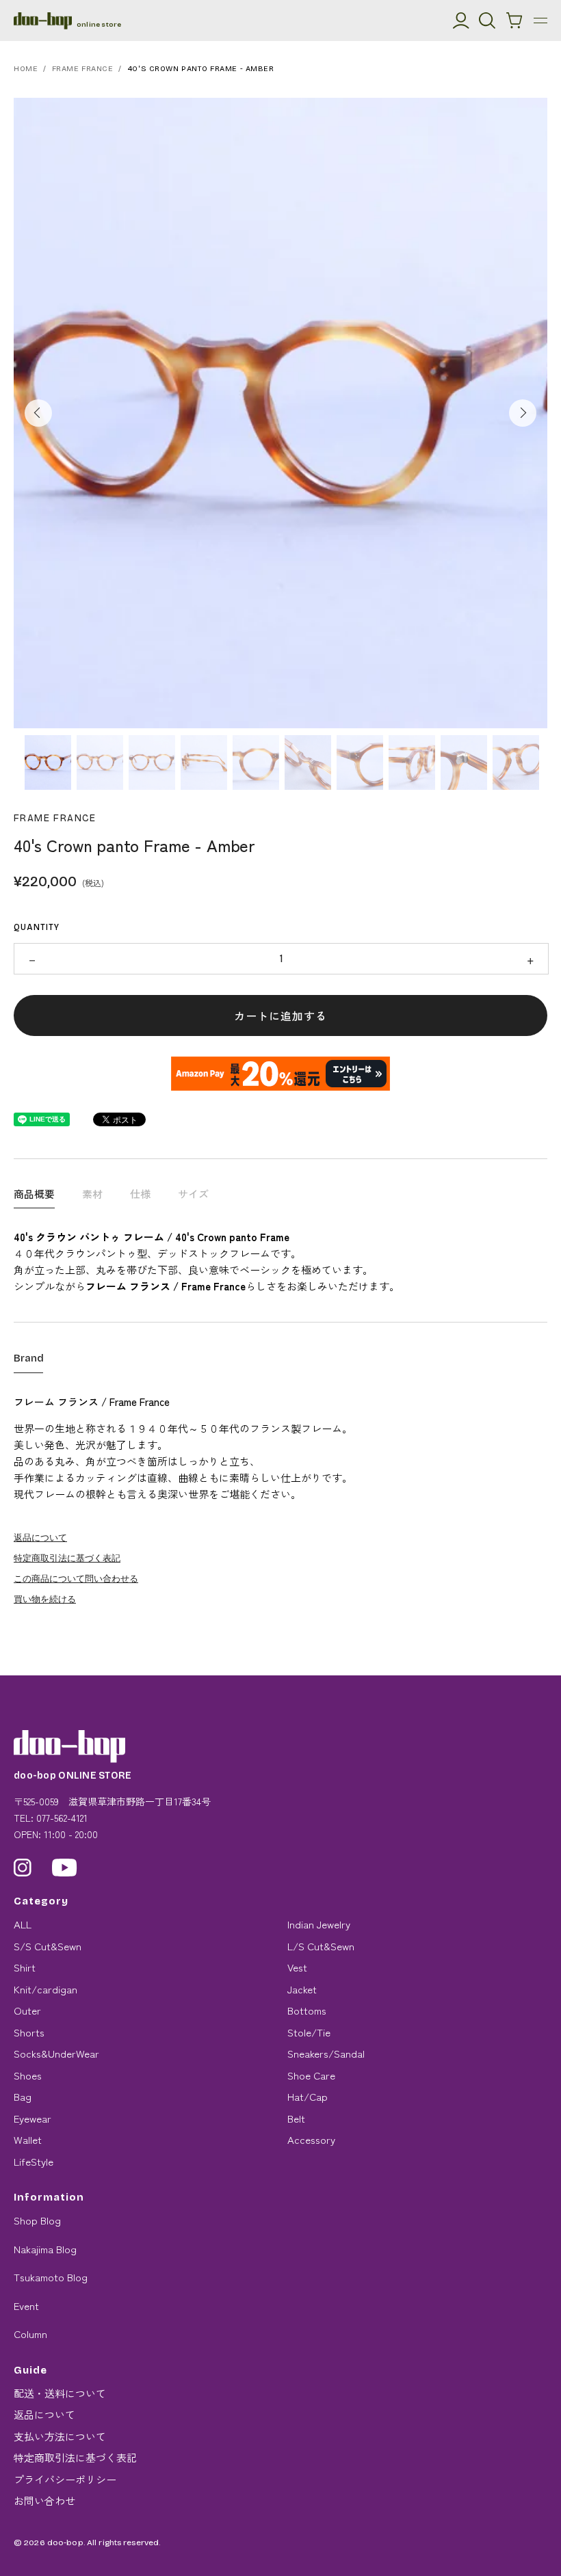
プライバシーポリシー (65, 2479)
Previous (38, 413)
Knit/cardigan (45, 1989)
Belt (296, 2118)
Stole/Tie (309, 2032)
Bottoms (307, 2010)
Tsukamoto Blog (51, 2277)
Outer (27, 2010)
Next (523, 413)
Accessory (311, 2139)
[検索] (487, 21)
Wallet (28, 2139)
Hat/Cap (308, 2096)
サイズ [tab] (193, 1194)
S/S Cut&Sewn (48, 1946)
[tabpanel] (280, 413)
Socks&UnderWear (56, 2053)
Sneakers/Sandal (326, 2053)
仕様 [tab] (140, 1194)
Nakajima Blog (45, 2249)
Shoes (28, 2075)
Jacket (302, 1989)
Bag (23, 2096)
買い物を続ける (45, 1598)
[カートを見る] (514, 21)
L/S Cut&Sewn (321, 1946)
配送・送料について (60, 2393)
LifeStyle (34, 2161)
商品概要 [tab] (34, 1194)
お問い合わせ (44, 2500)
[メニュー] (540, 21)
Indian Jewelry (319, 1924)
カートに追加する (280, 1015)
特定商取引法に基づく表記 (67, 1557)
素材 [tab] (92, 1194)
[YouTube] (65, 1868)
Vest (297, 1967)
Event (26, 2306)
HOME (26, 69)
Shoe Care (311, 2075)
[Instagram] (23, 1868)
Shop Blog (37, 2220)
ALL (23, 1924)
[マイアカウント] (461, 21)
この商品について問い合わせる (76, 1578)
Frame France (83, 69)
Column (30, 2334)
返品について (40, 1537)
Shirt (25, 1967)
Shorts (29, 2032)
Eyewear (32, 2118)
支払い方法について (60, 2436)
